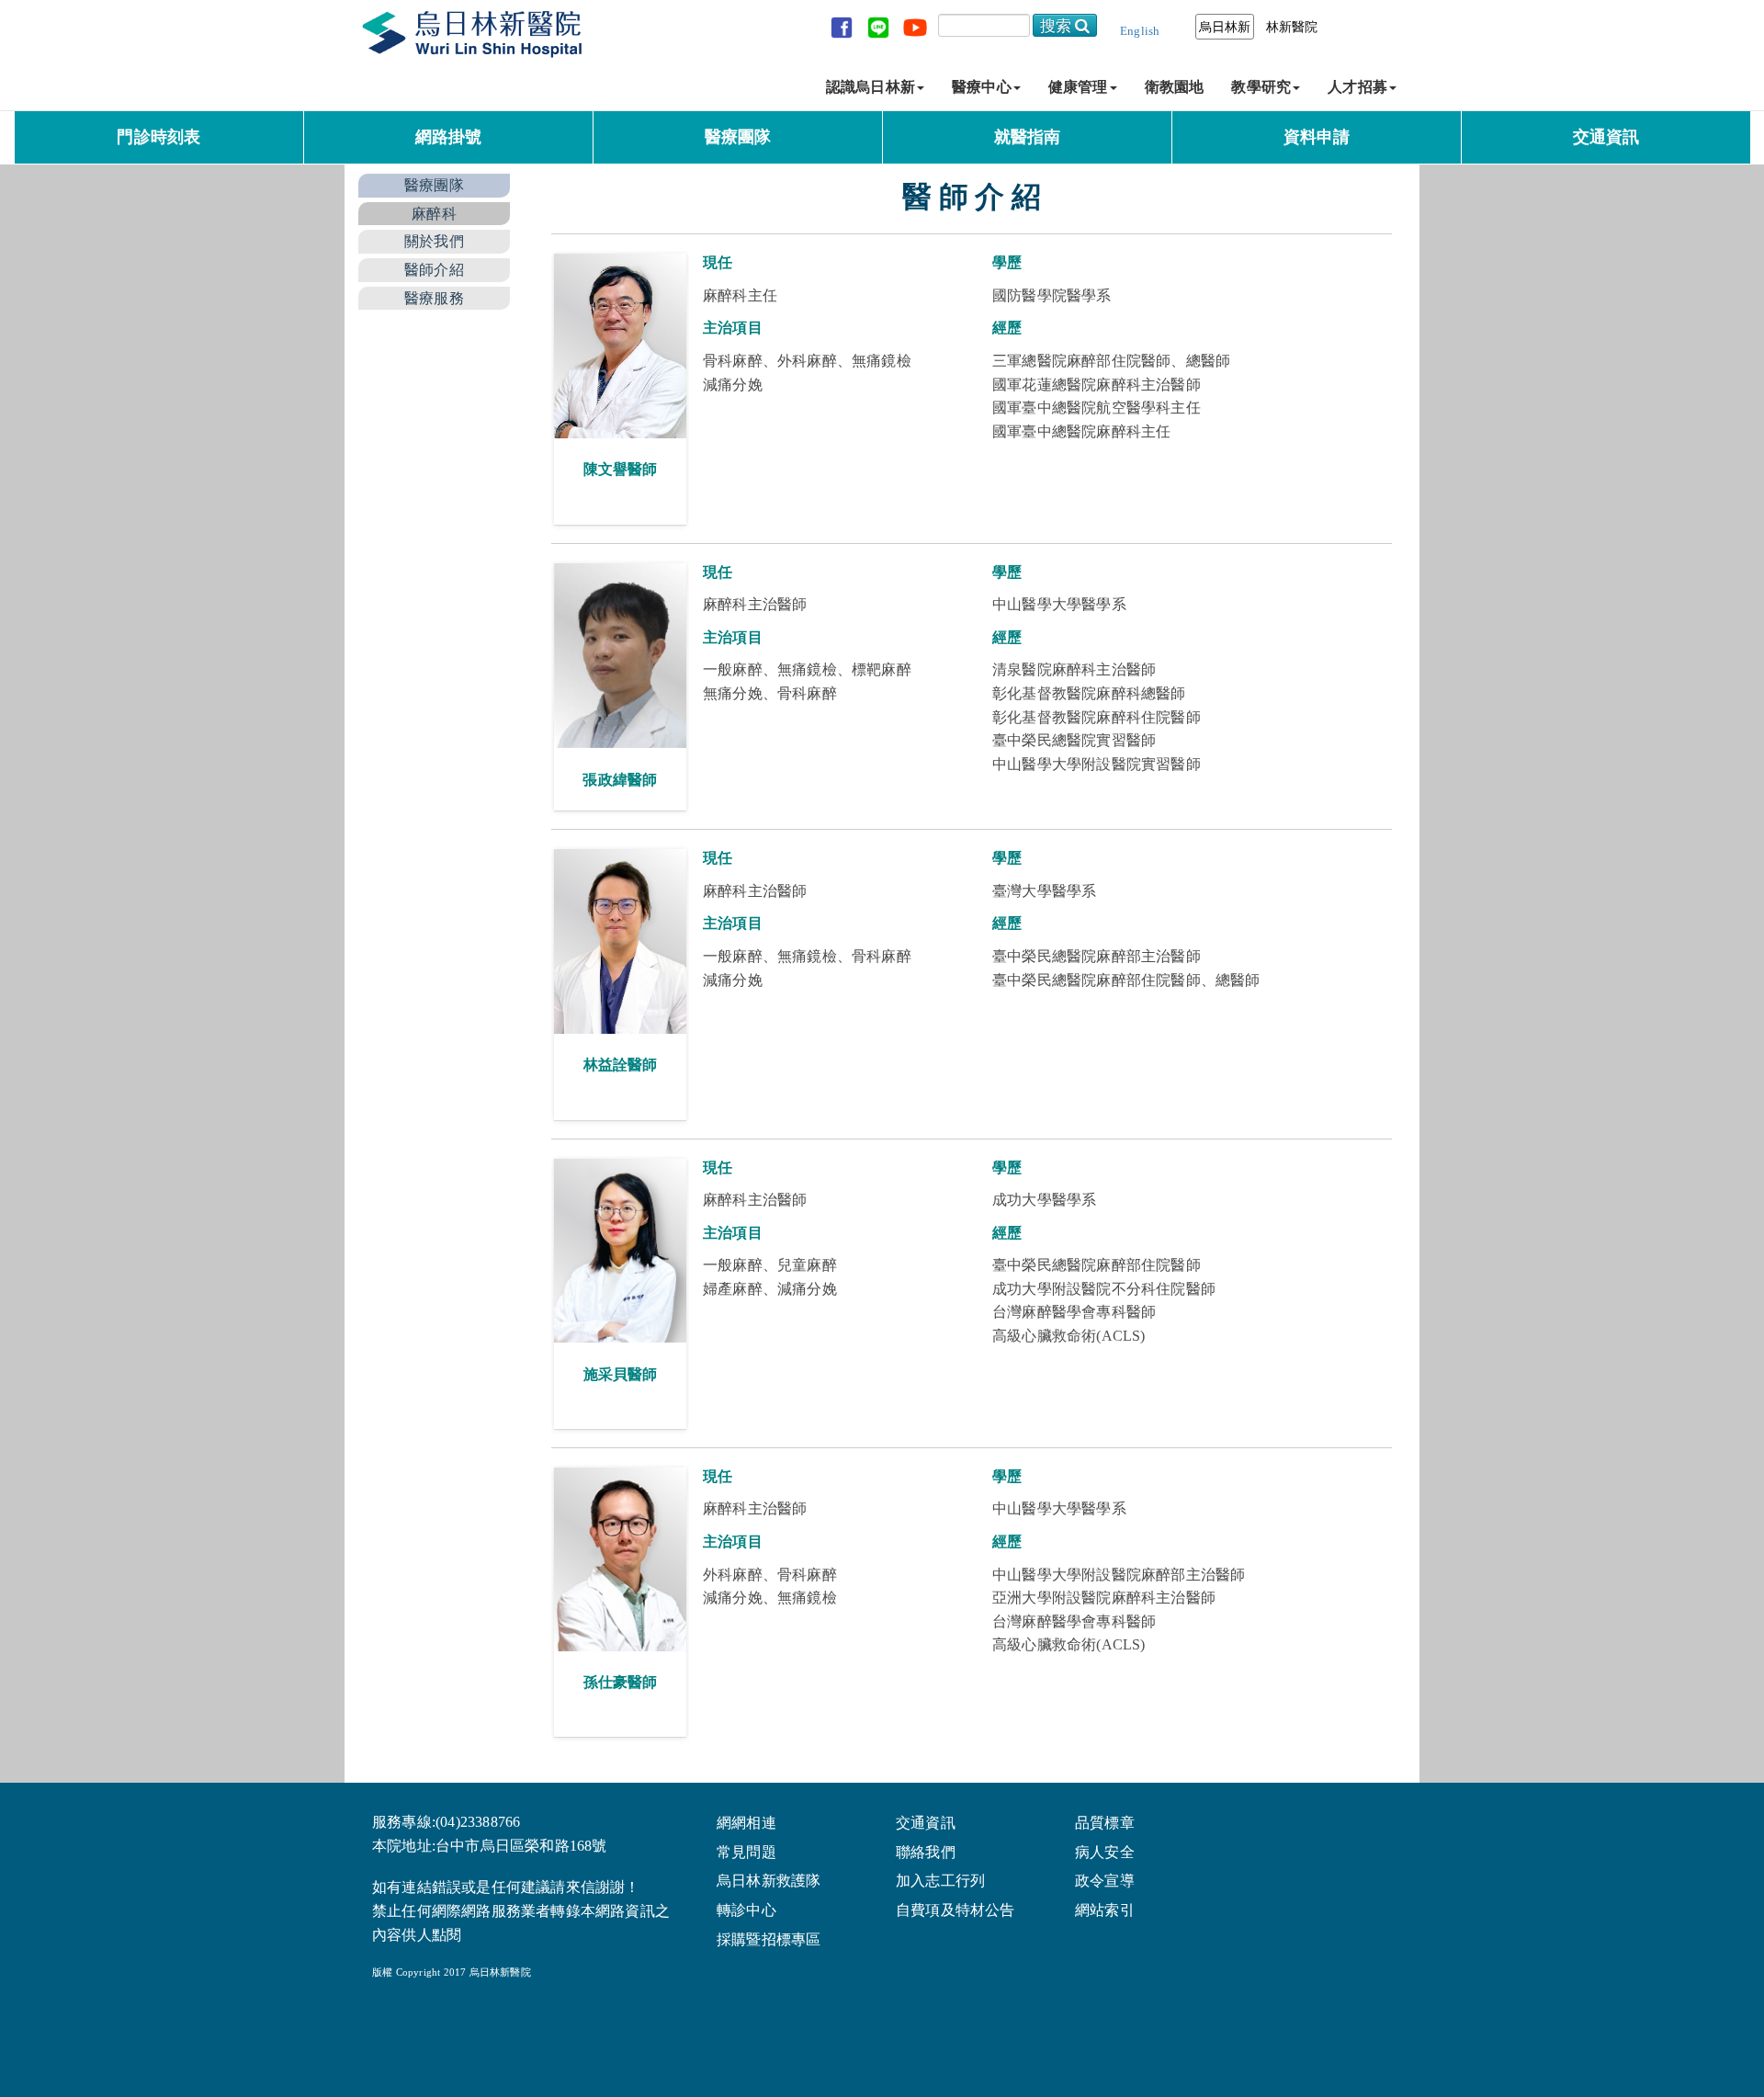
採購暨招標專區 (769, 1940)
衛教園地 (1175, 87)
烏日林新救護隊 (769, 1881)
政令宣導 (1105, 1881)
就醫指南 (1028, 137)
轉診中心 (746, 1910)
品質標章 (1105, 1823)
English (1140, 31)
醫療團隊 (738, 137)
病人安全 (1105, 1853)
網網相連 (746, 1823)
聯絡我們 (926, 1853)
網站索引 (1105, 1910)
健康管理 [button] (1078, 87)
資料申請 (1317, 137)
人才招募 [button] (1357, 87)
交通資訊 (1606, 137)
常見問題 (746, 1853)
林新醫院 (1292, 27)
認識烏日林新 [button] (871, 87)
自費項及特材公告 (955, 1910)
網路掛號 (449, 137)
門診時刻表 (158, 137)
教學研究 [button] (1261, 87)
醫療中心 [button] (982, 87)
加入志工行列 (940, 1881)
